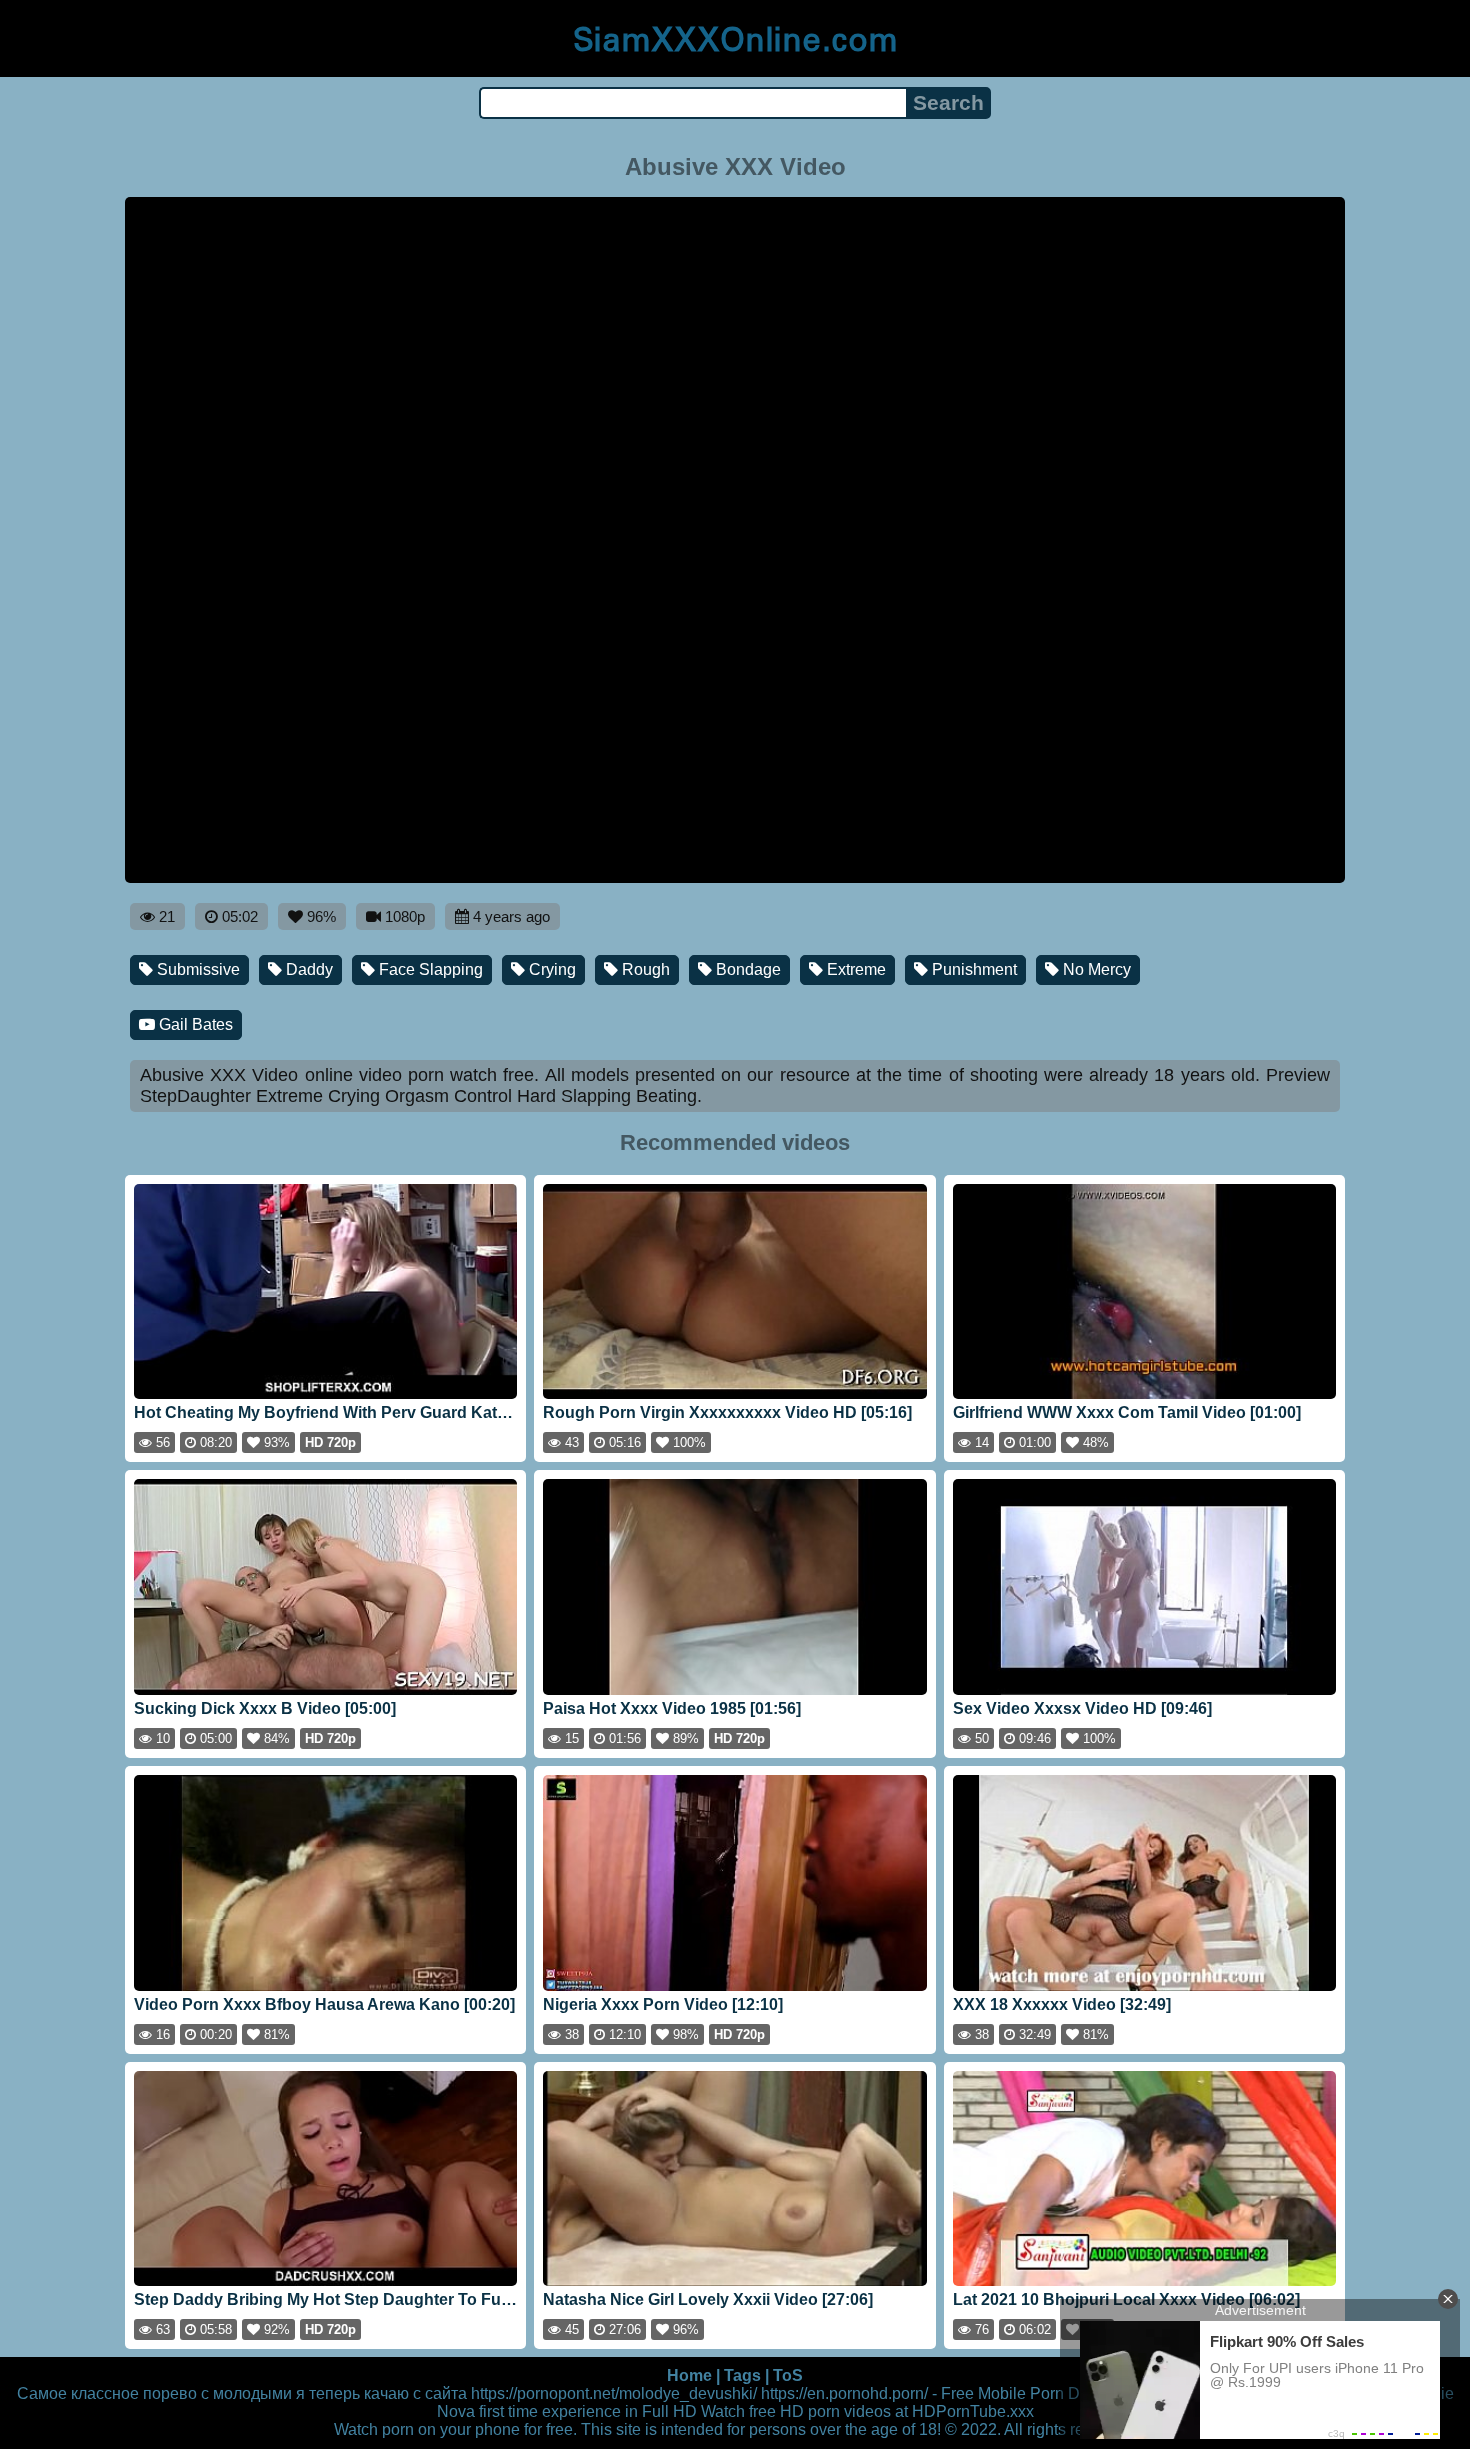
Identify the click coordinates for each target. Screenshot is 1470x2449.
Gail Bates (194, 1024)
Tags (742, 2375)
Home (689, 2375)
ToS (788, 2375)
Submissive (196, 969)
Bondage (746, 969)
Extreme (854, 969)
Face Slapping (429, 969)
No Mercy (1095, 969)
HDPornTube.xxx (973, 2411)
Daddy (307, 969)
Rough (644, 969)
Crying (550, 969)
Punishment (972, 969)
